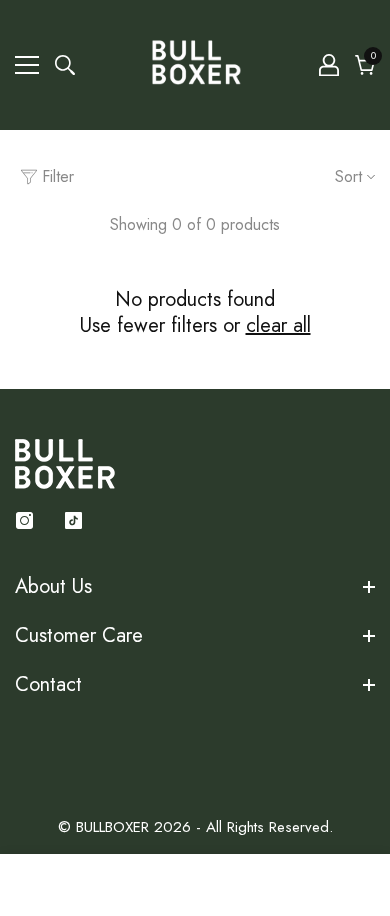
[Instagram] (24, 520)
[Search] (65, 65)
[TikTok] (73, 520)
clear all (278, 326)
